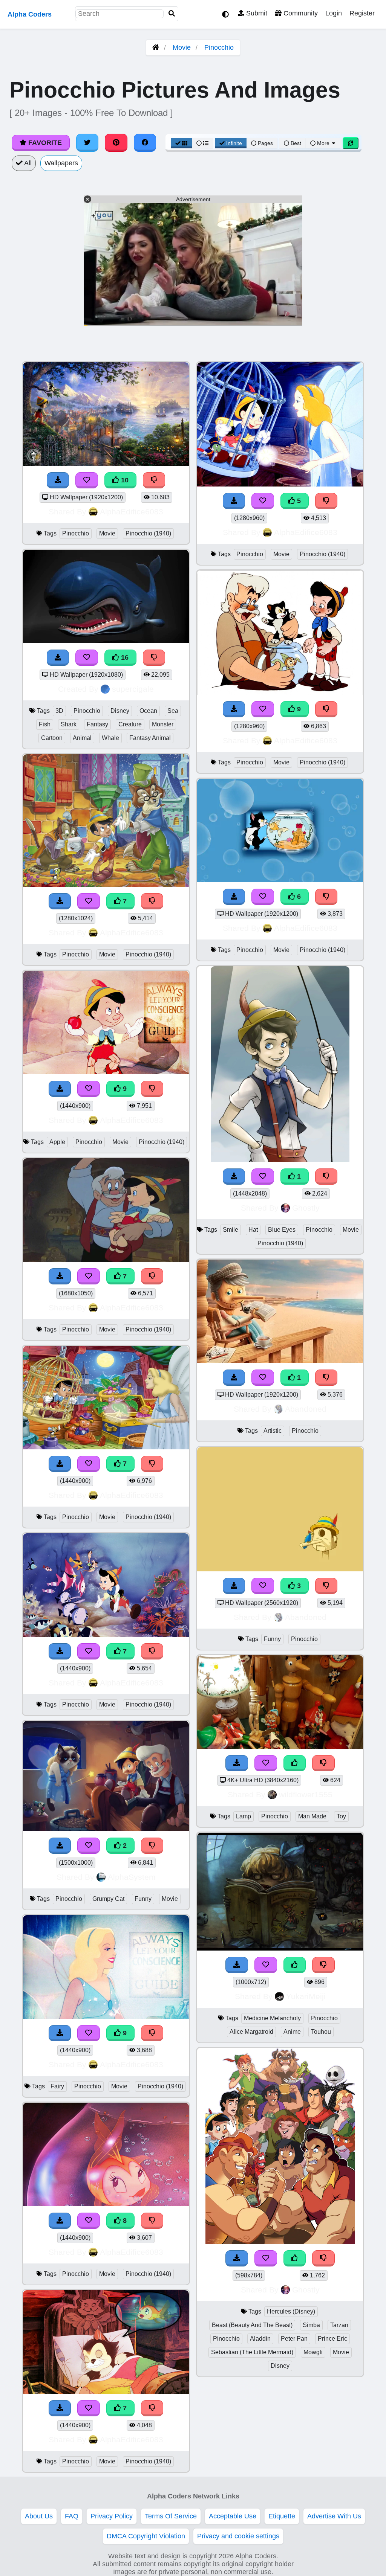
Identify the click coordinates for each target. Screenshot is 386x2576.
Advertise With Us (334, 2516)
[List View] (202, 143)
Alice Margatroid (251, 2032)
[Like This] (295, 1763)
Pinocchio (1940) (148, 533)
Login (334, 13)
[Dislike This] (152, 1846)
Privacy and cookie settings (238, 2536)
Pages (265, 143)
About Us (39, 2516)
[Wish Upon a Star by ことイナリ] (280, 1948)
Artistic (273, 1431)
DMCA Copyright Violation (146, 2536)
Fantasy (97, 724)
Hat (253, 1230)
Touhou (321, 2032)
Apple (57, 1142)
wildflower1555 (306, 1794)
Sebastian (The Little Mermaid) (252, 2352)
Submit (256, 13)
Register (362, 13)
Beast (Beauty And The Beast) (252, 2325)
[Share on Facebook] (145, 143)
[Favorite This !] (89, 1846)
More (323, 143)
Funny (143, 1899)
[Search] (172, 14)
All (27, 163)
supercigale (133, 689)
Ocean (148, 711)
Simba (311, 2325)
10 (124, 480)
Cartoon (52, 738)
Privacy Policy (112, 2516)
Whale (110, 738)
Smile (231, 1230)
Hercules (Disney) (291, 2311)
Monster (163, 724)
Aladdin (260, 2339)
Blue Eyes (282, 1230)
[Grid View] (181, 143)
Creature (130, 724)
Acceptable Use (233, 2516)
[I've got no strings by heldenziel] (280, 1160)
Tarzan (339, 2325)
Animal (82, 738)
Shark (69, 724)
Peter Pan (294, 2339)
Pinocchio (219, 47)
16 (124, 657)
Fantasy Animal (150, 738)
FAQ (72, 2516)
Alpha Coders (30, 14)
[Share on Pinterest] (116, 143)
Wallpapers (61, 163)
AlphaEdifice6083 (132, 512)
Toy (341, 1816)
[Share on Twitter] (87, 143)
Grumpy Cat (108, 1899)
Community (300, 13)
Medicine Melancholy (272, 2018)
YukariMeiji (306, 1996)
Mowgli (313, 2352)
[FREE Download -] (60, 1846)
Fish (45, 724)
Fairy (57, 2086)
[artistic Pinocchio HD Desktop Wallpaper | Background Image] (280, 1361)
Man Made (312, 1816)
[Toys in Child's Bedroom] (280, 1746)
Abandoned (306, 1409)
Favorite (44, 143)
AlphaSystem (132, 1877)
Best (295, 143)
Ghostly (306, 1208)
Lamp (244, 1816)
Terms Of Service (171, 2516)
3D (59, 711)
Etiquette (282, 2516)
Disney (120, 711)
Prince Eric (332, 2339)
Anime (292, 2032)
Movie (182, 47)
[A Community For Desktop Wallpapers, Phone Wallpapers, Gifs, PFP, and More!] (156, 47)
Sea (173, 711)
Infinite (234, 143)
